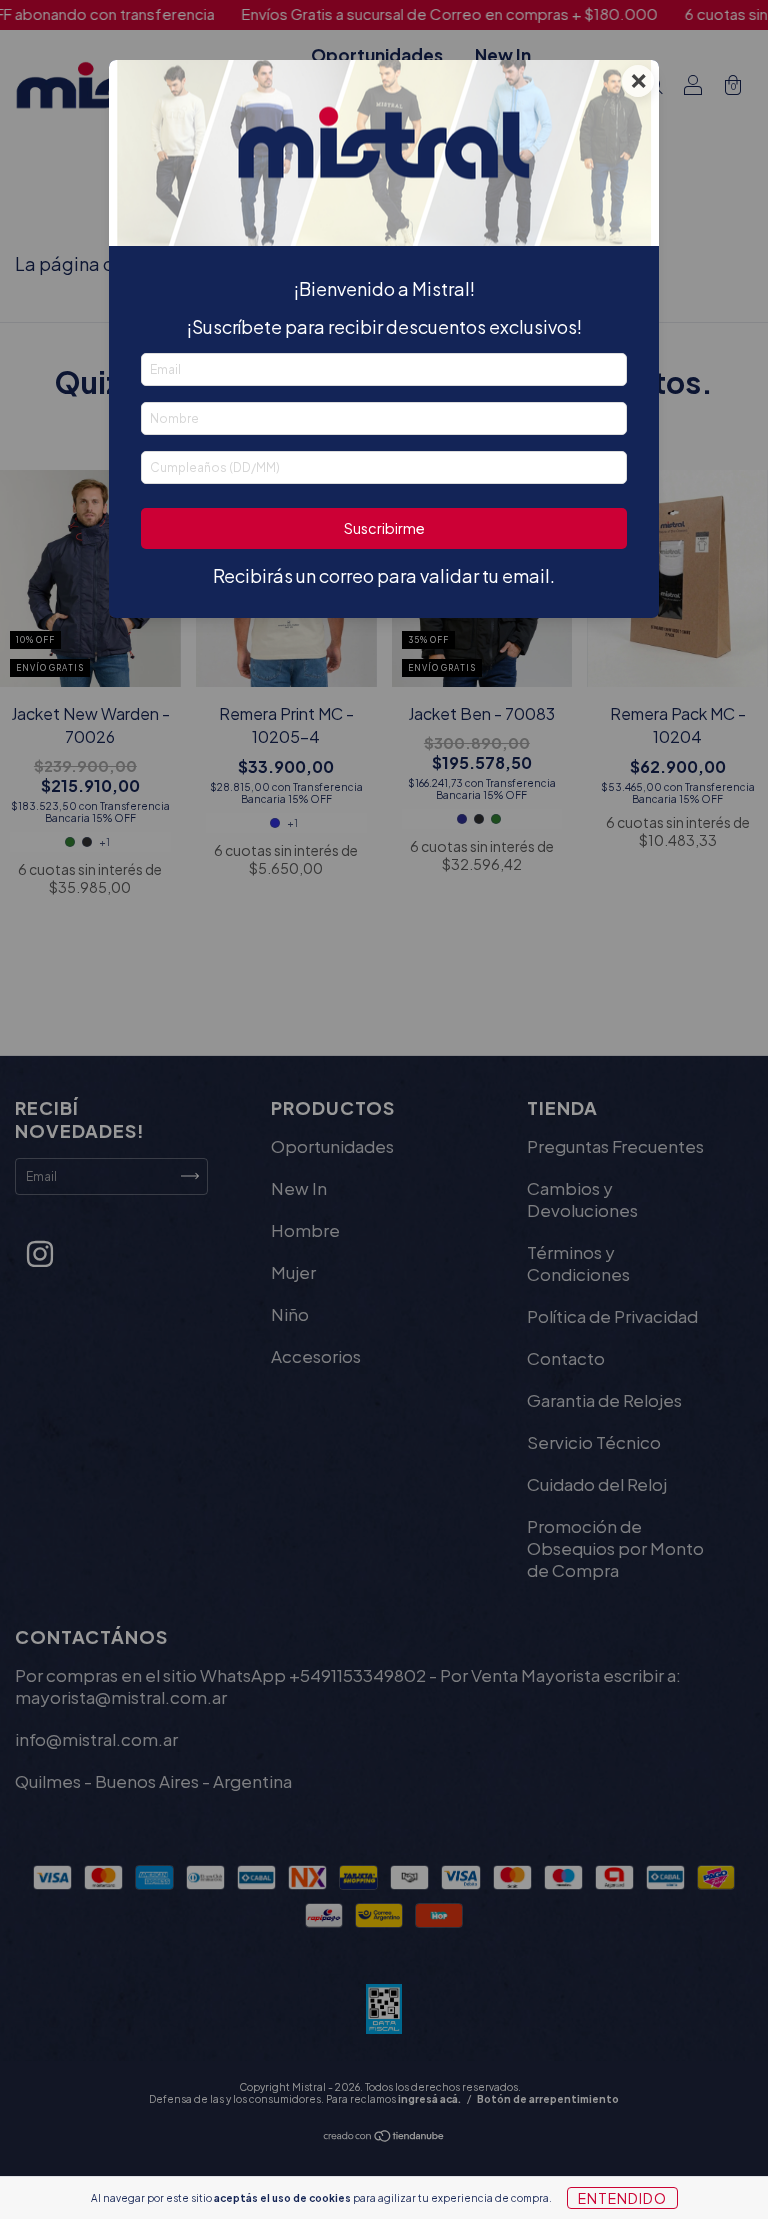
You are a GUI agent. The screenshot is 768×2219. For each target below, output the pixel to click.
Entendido (622, 2198)
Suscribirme (384, 528)
